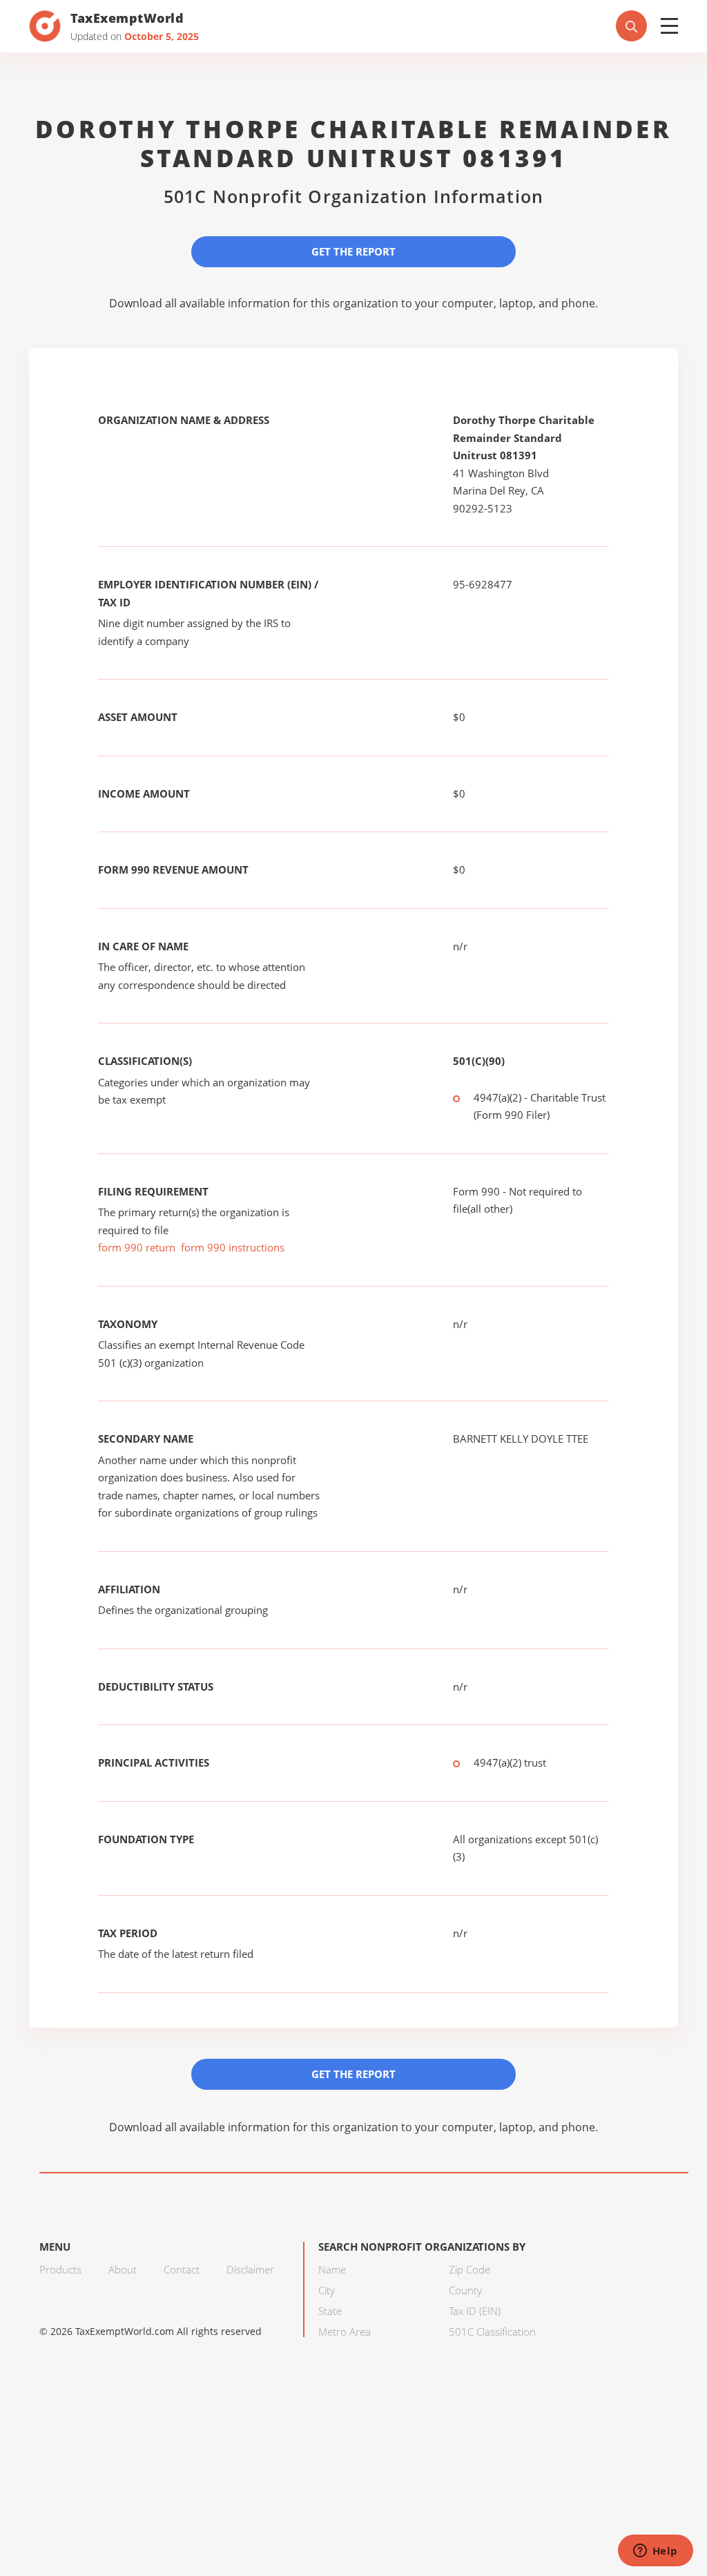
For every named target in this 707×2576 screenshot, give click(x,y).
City (327, 2290)
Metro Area (345, 2332)
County (465, 2290)
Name (332, 2269)
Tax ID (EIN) (475, 2311)
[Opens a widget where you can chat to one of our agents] (655, 2552)
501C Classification (492, 2332)
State (330, 2311)
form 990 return (137, 1247)
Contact (182, 2269)
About (123, 2269)
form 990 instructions (233, 1247)
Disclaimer (250, 2269)
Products (60, 2269)
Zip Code (469, 2269)
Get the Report (353, 251)
